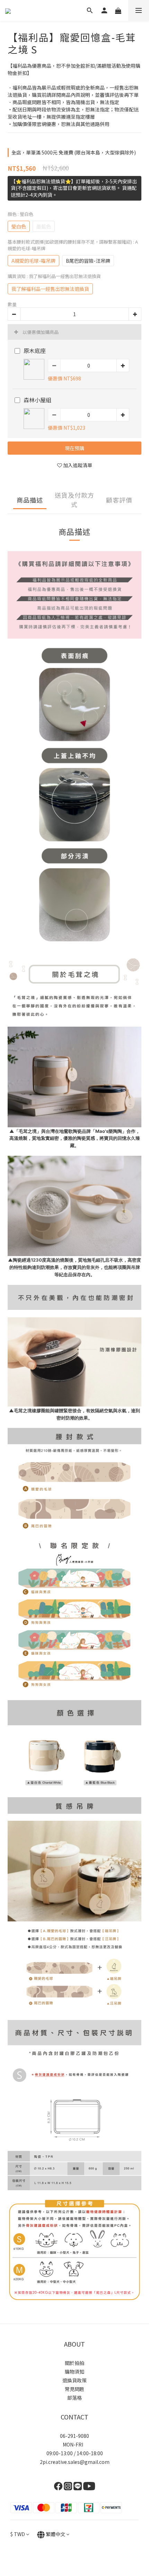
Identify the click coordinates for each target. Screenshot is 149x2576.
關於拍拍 (74, 2363)
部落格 (74, 2398)
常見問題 (74, 2389)
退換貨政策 (74, 2380)
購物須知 (74, 2372)
